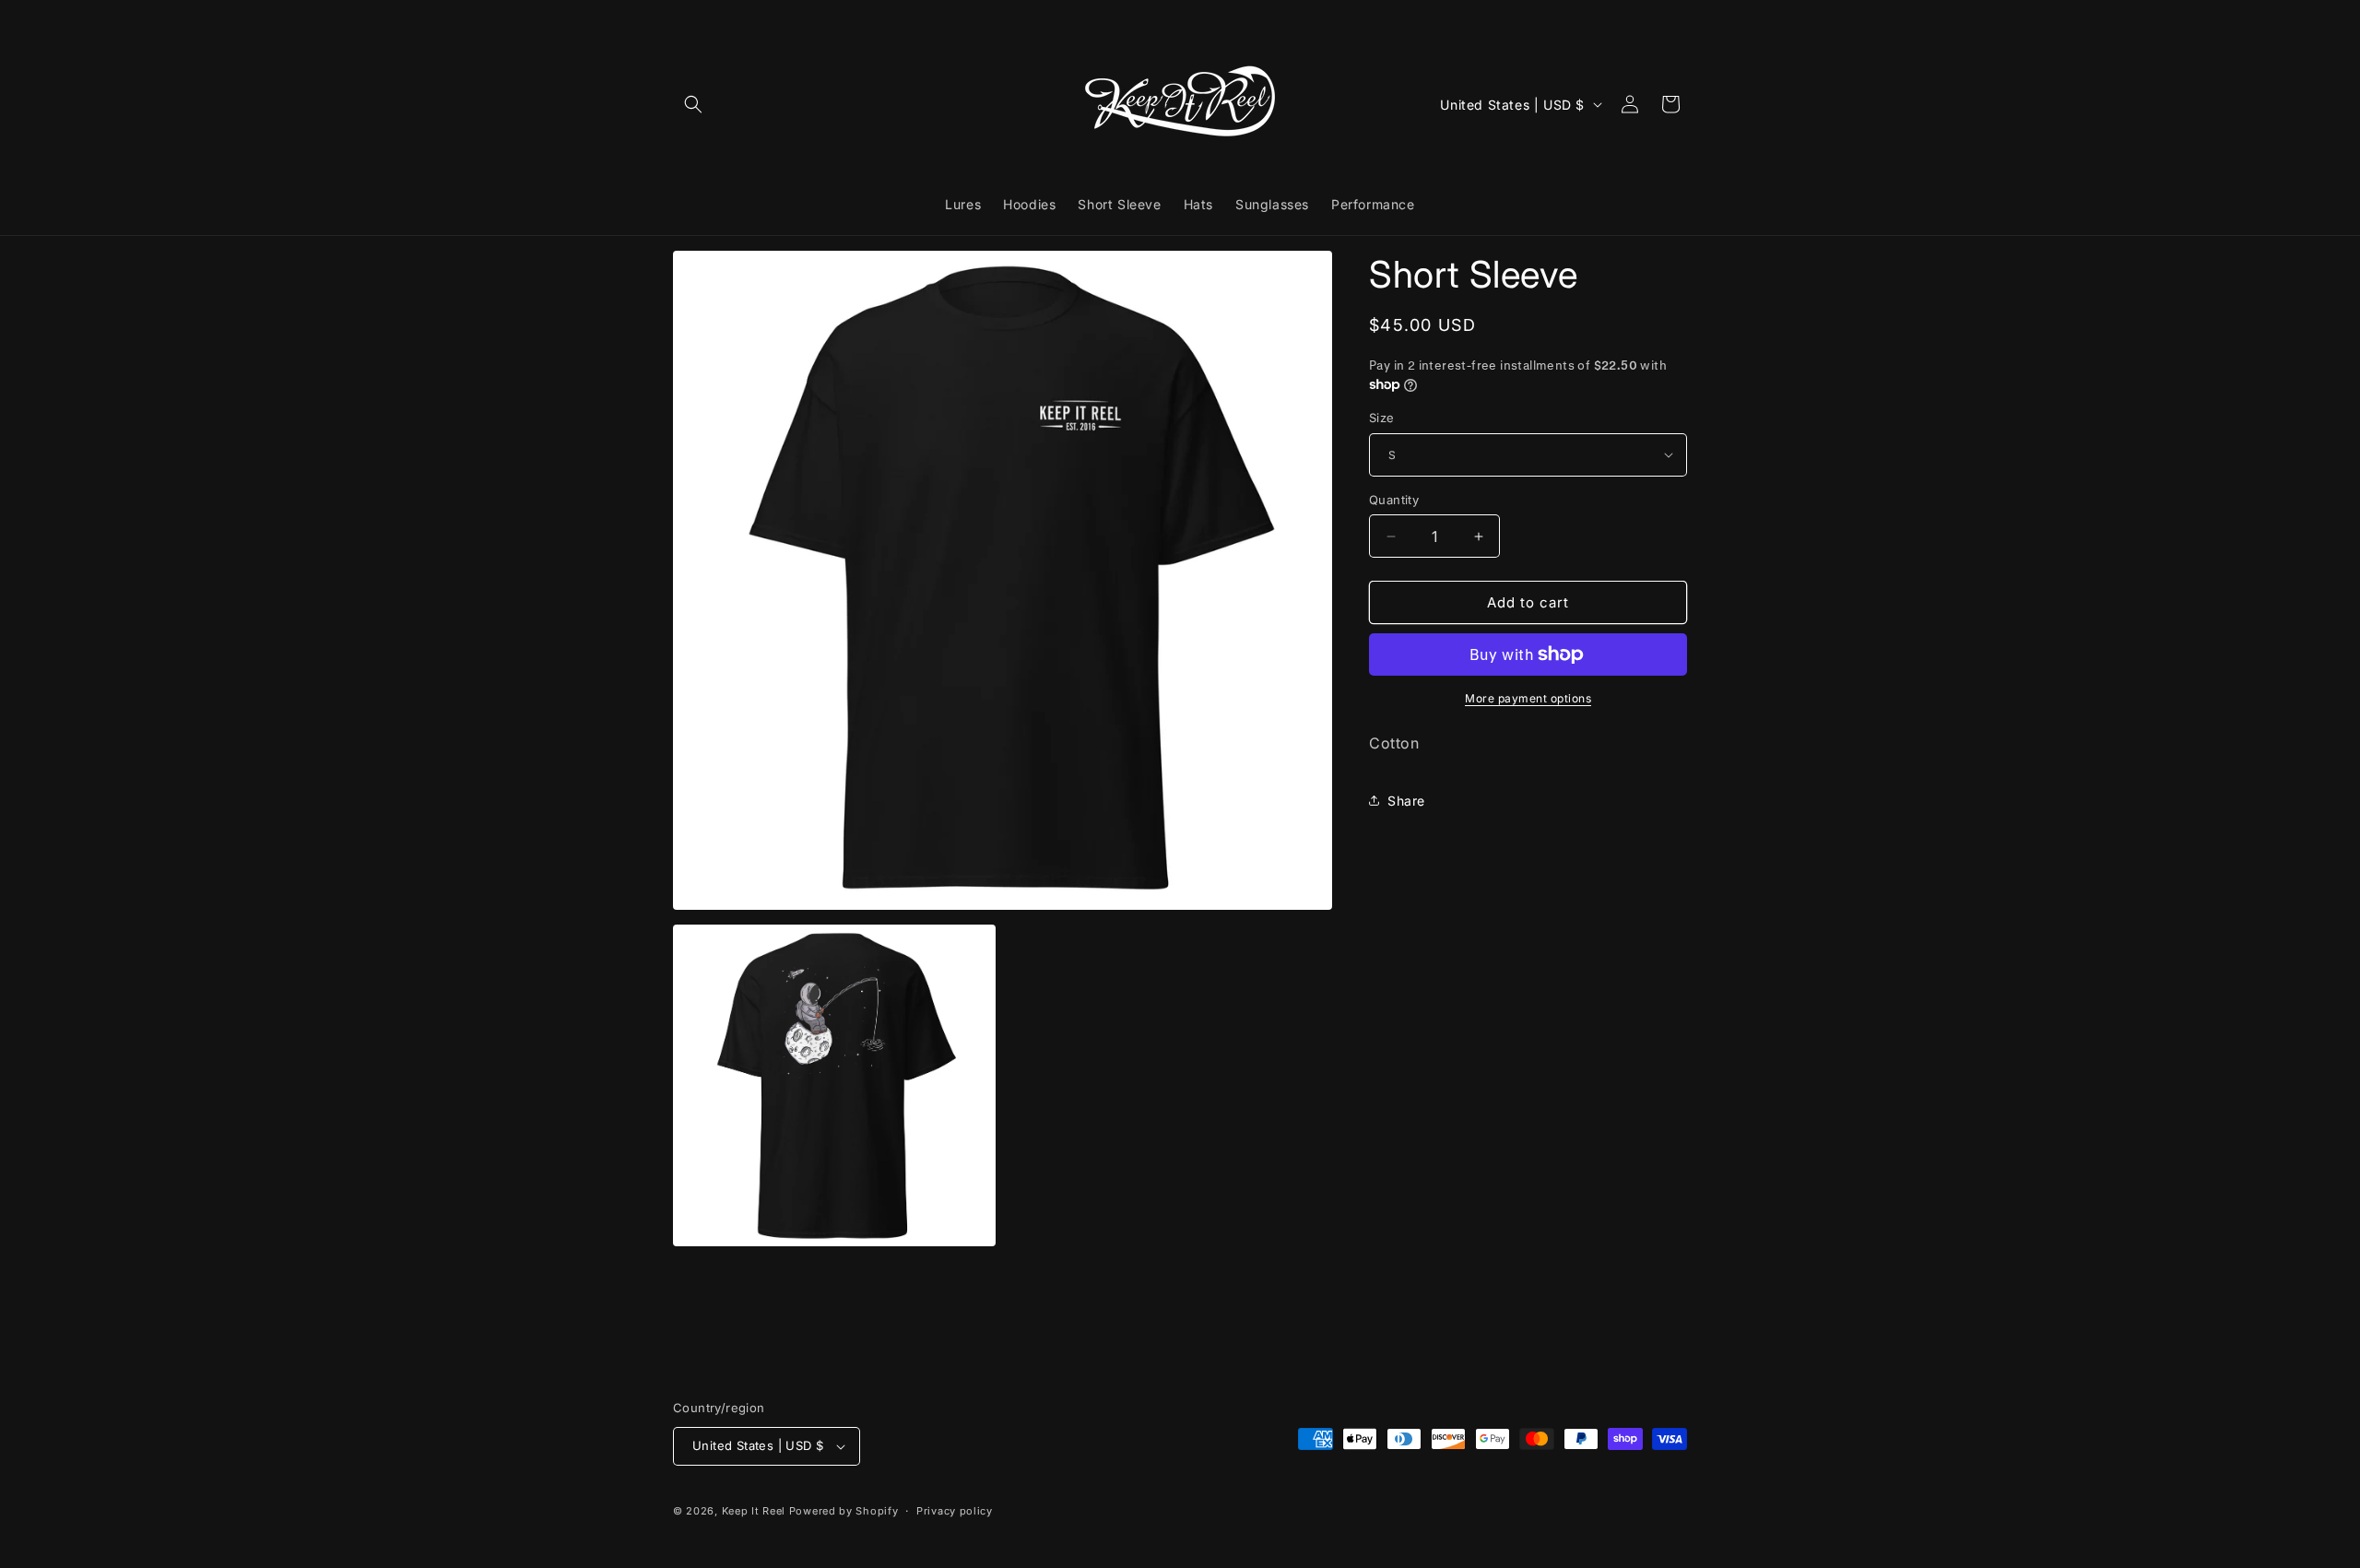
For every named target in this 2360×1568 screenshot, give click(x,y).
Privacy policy (955, 1511)
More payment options (1528, 698)
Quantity (1394, 500)
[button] (693, 104)
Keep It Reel (754, 1511)
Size (1382, 418)
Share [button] (1406, 801)
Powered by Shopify (844, 1511)
